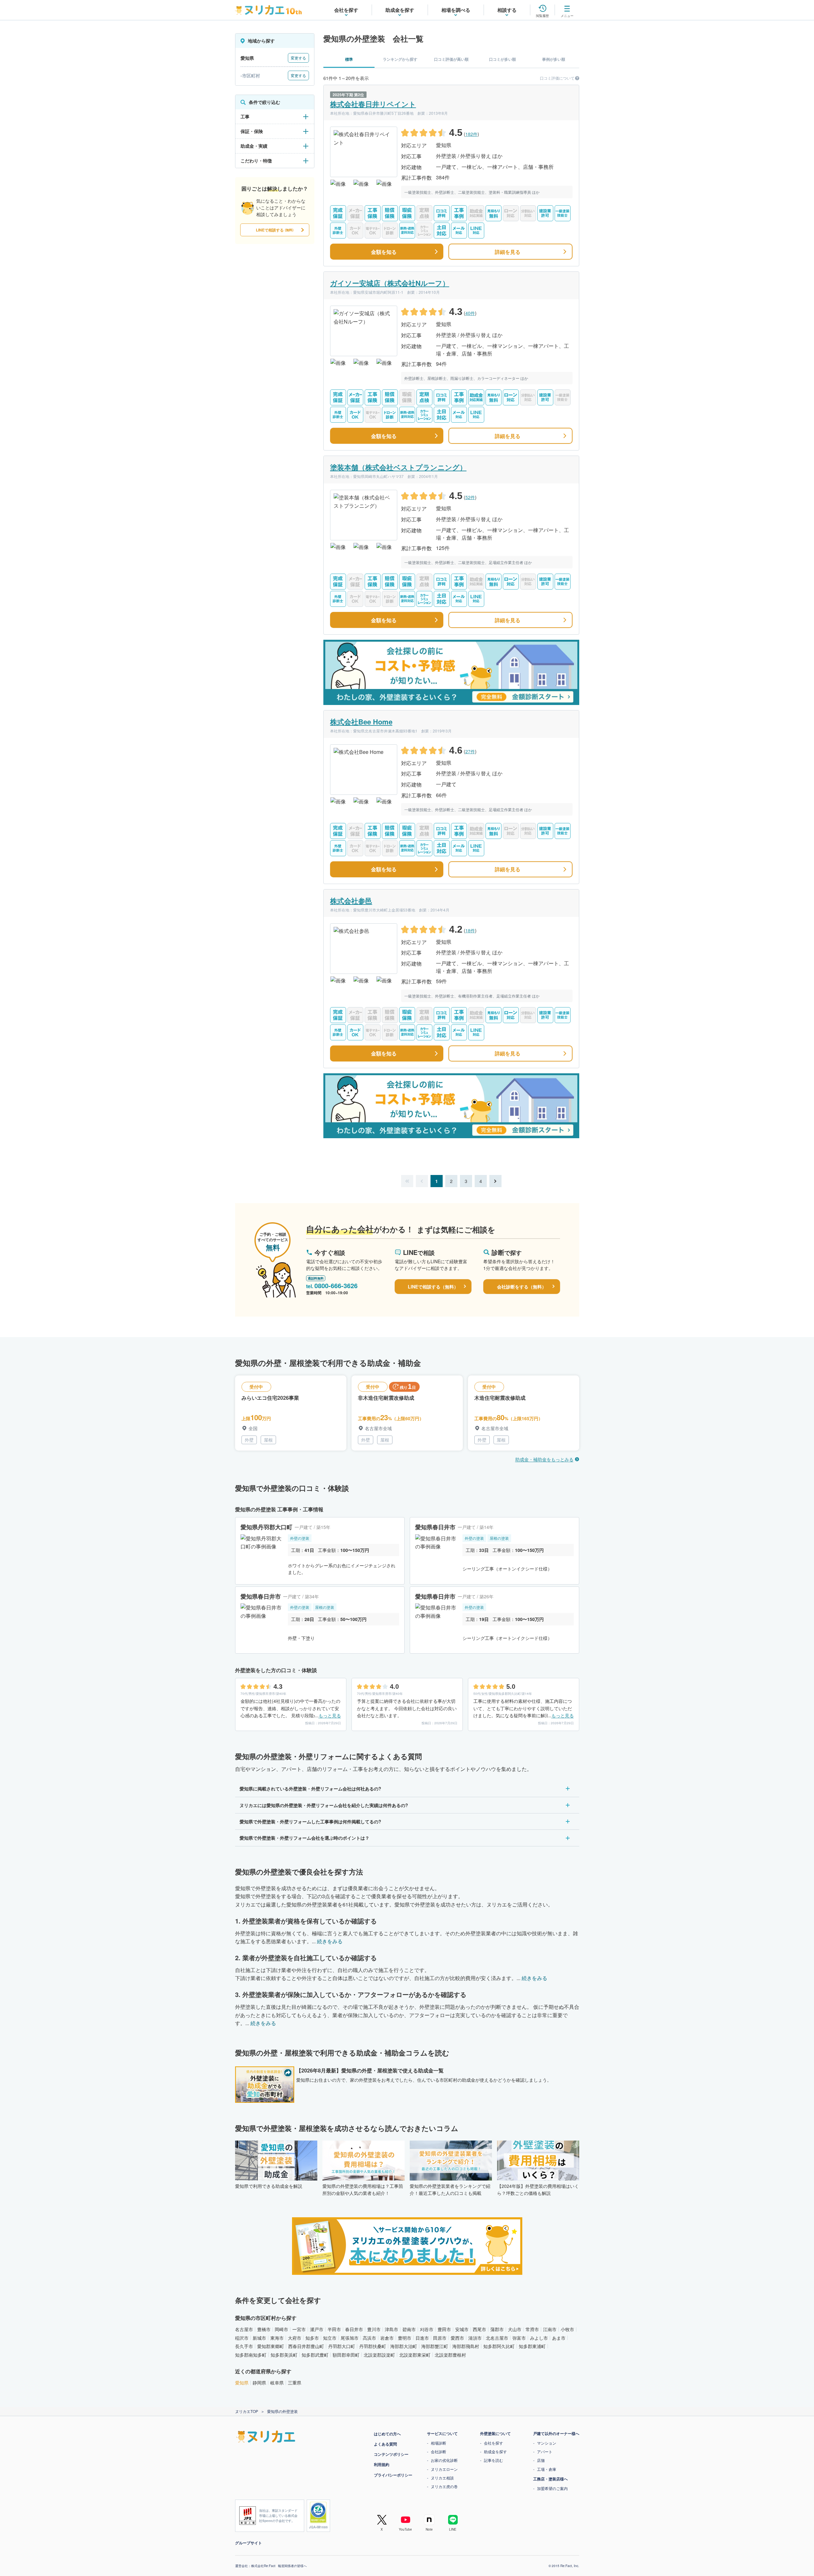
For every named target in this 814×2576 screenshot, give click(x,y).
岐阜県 (277, 2383)
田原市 (440, 2338)
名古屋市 (244, 2329)
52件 (470, 497)
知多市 (312, 2338)
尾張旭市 (350, 2338)
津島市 (391, 2329)
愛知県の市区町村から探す (266, 2318)
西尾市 (479, 2329)
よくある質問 (385, 2444)
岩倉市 (387, 2338)
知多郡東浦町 (532, 2346)
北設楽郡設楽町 (379, 2355)
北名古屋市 (497, 2338)
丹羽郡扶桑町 (373, 2346)
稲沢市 (242, 2338)
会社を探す (494, 2443)
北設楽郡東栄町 (415, 2355)
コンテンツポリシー (391, 2454)
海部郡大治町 (404, 2346)
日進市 (422, 2338)
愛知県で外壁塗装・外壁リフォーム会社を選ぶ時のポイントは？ (304, 1838)
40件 (470, 313)
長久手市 (244, 2346)
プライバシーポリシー (393, 2475)
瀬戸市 (317, 2329)
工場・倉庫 (547, 2469)
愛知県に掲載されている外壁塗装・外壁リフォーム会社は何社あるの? (310, 1789)
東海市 (277, 2338)
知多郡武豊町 (315, 2355)
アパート (545, 2451)
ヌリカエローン (444, 2469)
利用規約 (382, 2464)
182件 (471, 134)
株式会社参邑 (351, 901)
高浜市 (369, 2338)
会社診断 (439, 2451)
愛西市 (457, 2338)
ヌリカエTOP (247, 2411)
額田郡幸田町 (346, 2355)
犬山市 (515, 2329)
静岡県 (259, 2383)
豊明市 (405, 2338)
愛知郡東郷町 (271, 2346)
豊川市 (374, 2329)
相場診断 (439, 2443)
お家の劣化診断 (444, 2460)
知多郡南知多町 (251, 2355)
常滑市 (532, 2329)
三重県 (295, 2383)
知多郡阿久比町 (499, 2346)
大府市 (295, 2338)
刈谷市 (427, 2329)
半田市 (334, 2329)
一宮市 (299, 2329)
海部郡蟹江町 (435, 2346)
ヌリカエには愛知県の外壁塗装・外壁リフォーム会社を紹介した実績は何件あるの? (324, 1805)
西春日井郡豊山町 (306, 2346)
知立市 (330, 2338)
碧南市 (409, 2329)
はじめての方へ (387, 2434)
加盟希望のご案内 (552, 2488)
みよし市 (539, 2338)
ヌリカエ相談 (442, 2478)
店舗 (541, 2460)
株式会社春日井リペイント (373, 104)
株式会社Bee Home (361, 722)
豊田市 (444, 2329)
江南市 (550, 2329)
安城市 (462, 2329)
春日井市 (354, 2329)
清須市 (475, 2338)
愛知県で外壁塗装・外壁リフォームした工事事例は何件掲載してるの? (310, 1821)
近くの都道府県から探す (263, 2371)
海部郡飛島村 (466, 2346)
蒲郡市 (497, 2329)
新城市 (259, 2338)
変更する (298, 58)
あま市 (559, 2338)
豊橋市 (264, 2329)
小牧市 (567, 2329)
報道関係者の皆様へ (292, 2566)
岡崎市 (281, 2329)
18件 (470, 930)
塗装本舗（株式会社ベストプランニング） (398, 467)
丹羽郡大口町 (342, 2346)
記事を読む (494, 2460)
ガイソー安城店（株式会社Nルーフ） (390, 283)
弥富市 (519, 2338)
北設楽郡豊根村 (450, 2355)
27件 (470, 751)
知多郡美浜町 (284, 2355)
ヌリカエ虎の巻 (444, 2486)
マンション (547, 2443)
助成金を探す (495, 2451)
